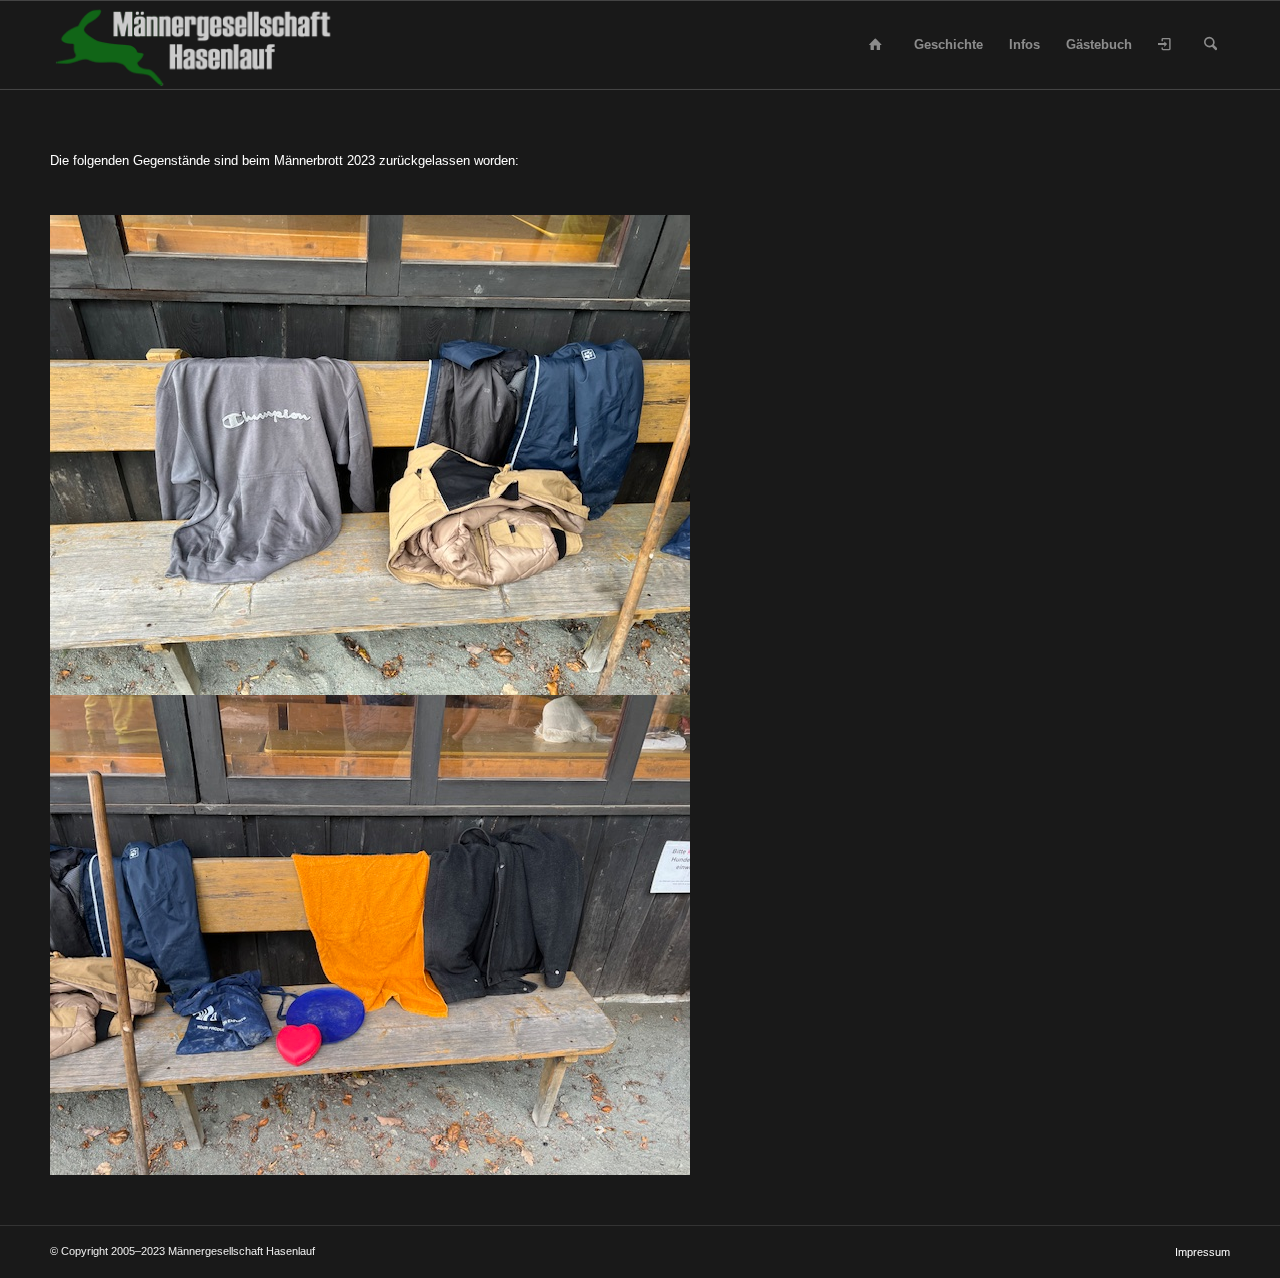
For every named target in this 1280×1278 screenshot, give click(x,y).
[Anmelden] (1168, 45)
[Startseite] (879, 45)
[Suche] (1210, 45)
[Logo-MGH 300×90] (196, 45)
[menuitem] (879, 45)
